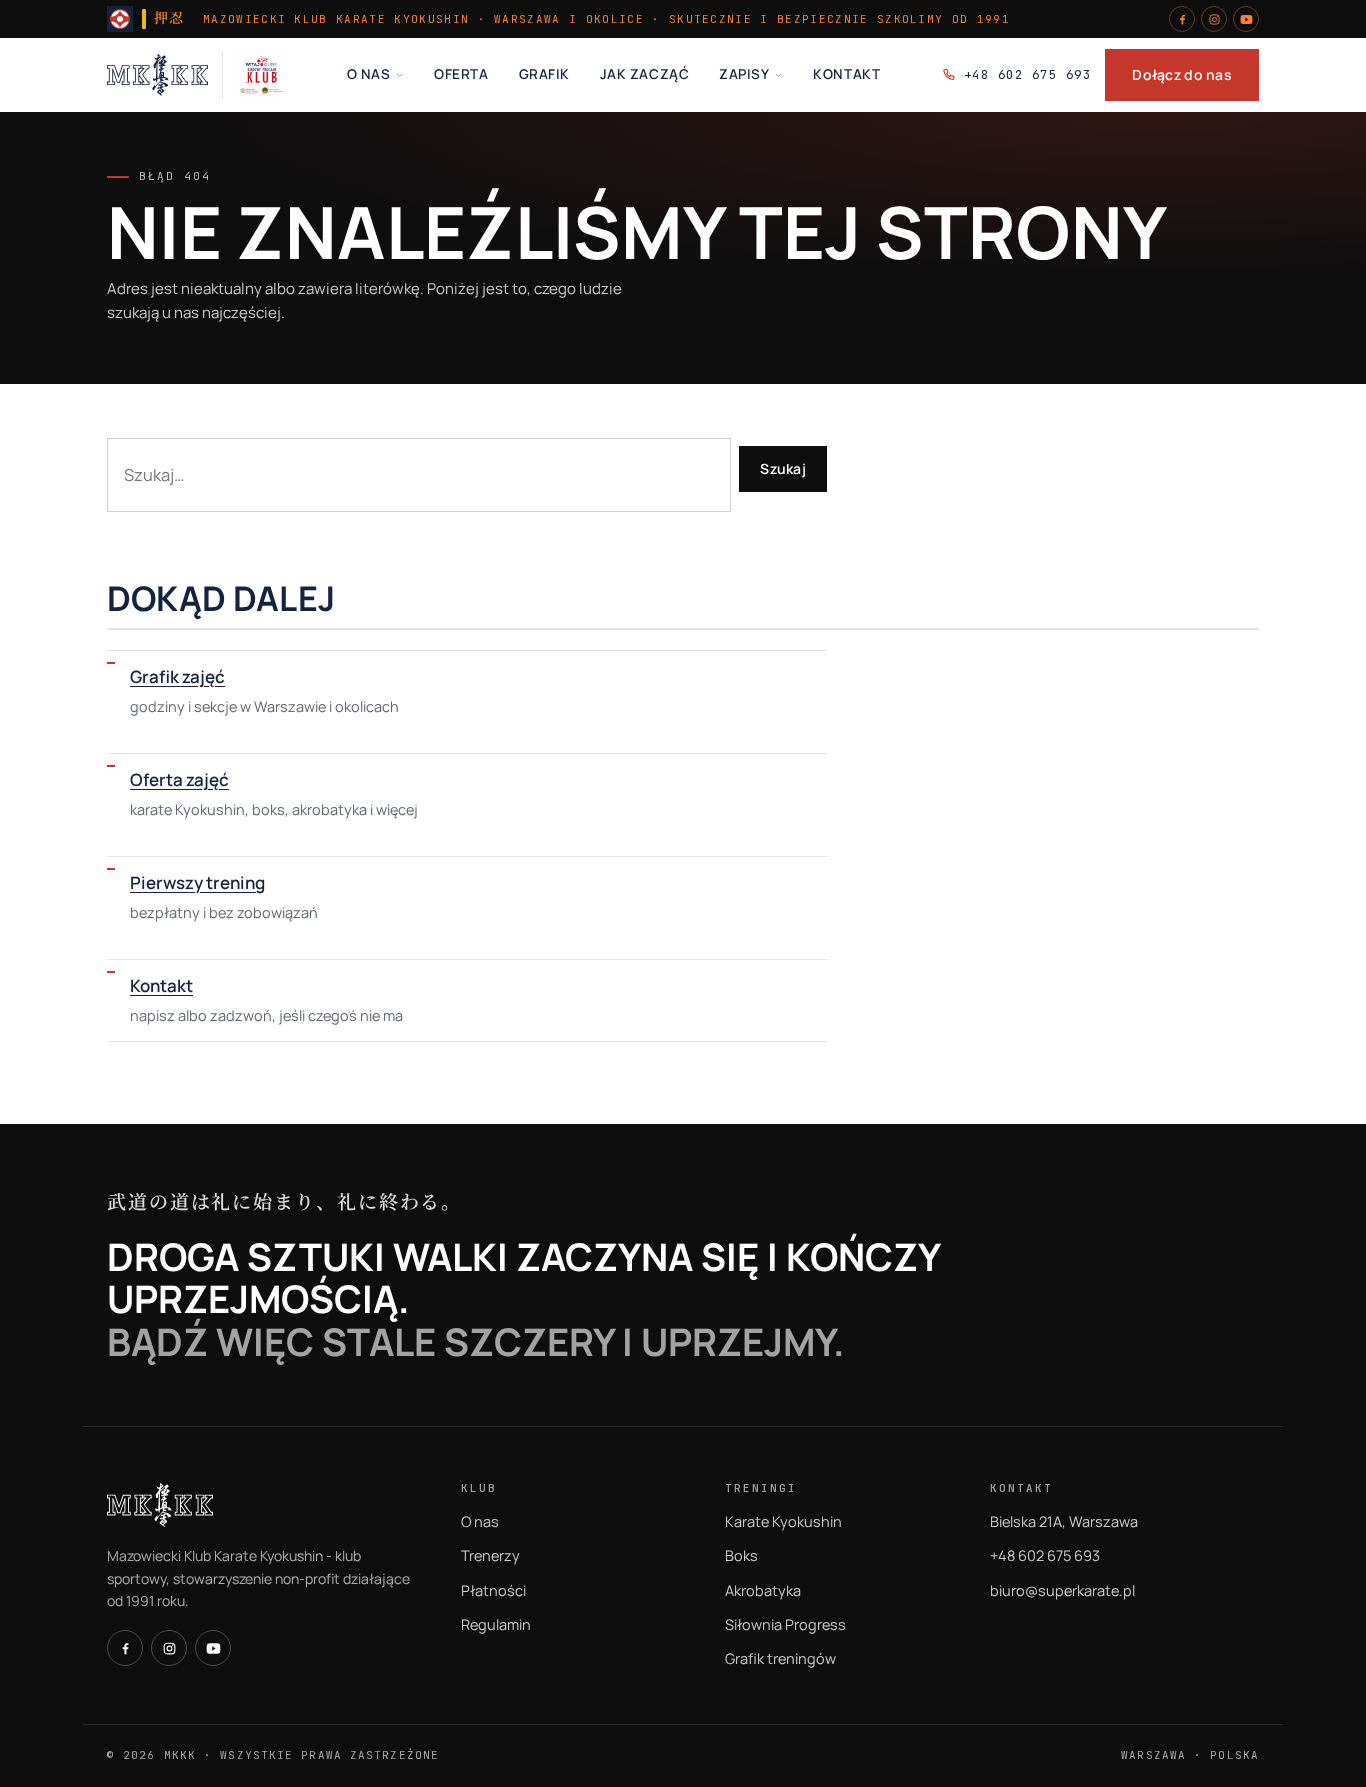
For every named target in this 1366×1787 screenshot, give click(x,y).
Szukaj (783, 468)
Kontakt (161, 985)
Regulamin (496, 1624)
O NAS (369, 74)
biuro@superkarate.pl (1062, 1590)
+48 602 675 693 (1028, 74)
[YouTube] (1246, 19)
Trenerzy (490, 1555)
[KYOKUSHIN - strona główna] (157, 75)
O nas (480, 1521)
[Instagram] (1214, 19)
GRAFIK (544, 74)
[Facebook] (1182, 19)
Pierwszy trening (197, 882)
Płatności (493, 1590)
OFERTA (461, 74)
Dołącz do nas (1182, 74)
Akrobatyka (763, 1590)
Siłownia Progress (785, 1624)
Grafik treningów (780, 1658)
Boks (741, 1555)
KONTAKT (846, 74)
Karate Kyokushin (783, 1521)
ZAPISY (744, 74)
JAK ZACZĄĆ (644, 74)
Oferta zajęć (179, 779)
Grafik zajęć (177, 676)
